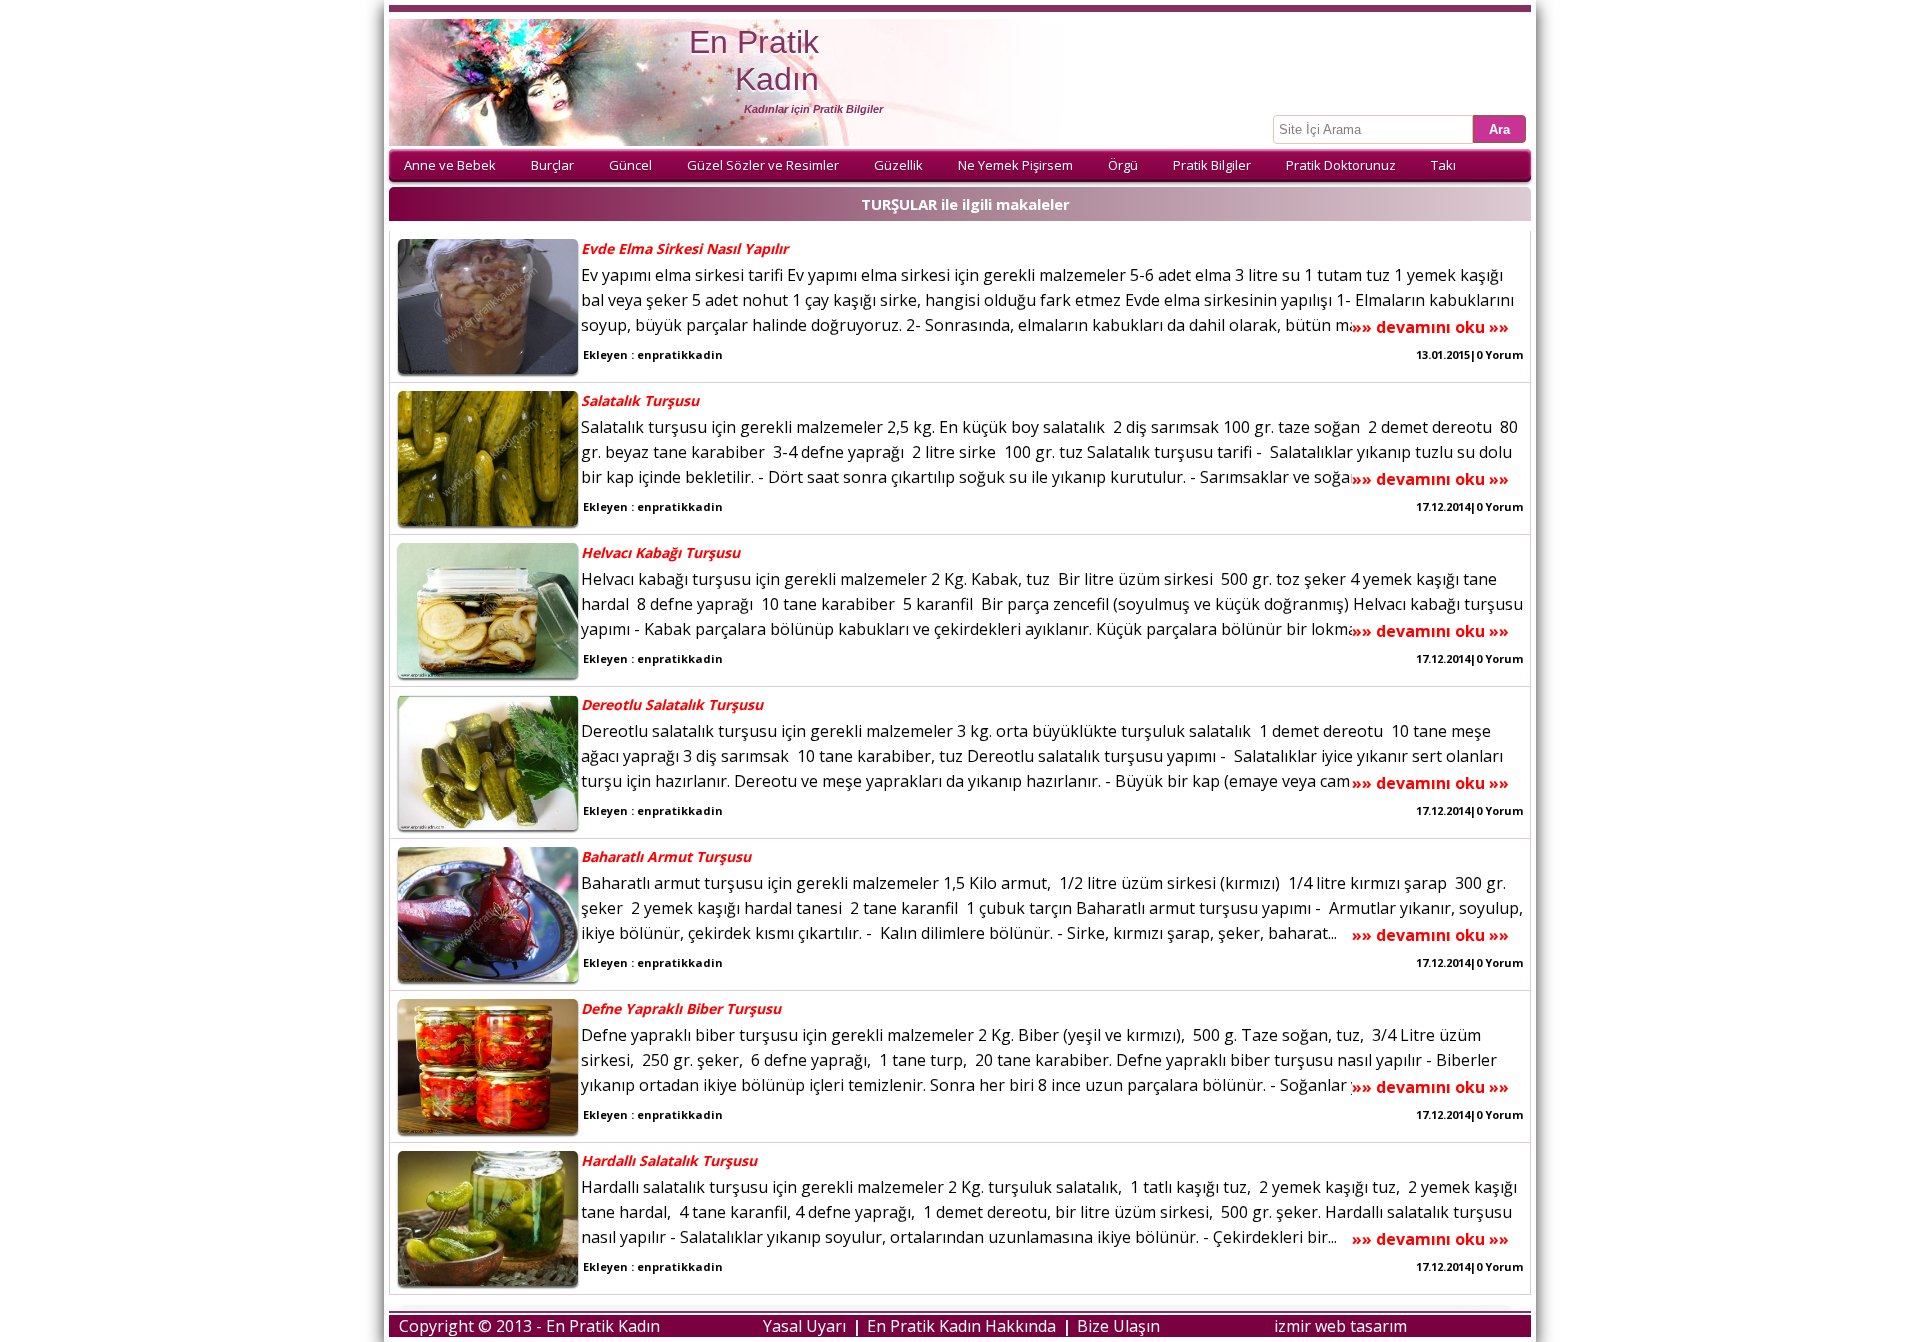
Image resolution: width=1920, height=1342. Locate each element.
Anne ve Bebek (450, 165)
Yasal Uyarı (804, 1326)
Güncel (630, 165)
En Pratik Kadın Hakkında (961, 1326)
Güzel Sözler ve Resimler (763, 165)
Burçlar (552, 165)
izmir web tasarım (1340, 1326)
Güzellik (898, 165)
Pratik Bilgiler (1212, 165)
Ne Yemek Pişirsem (1015, 165)
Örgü (1123, 165)
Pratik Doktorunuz (1341, 165)
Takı (1443, 165)
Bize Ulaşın (1118, 1326)
